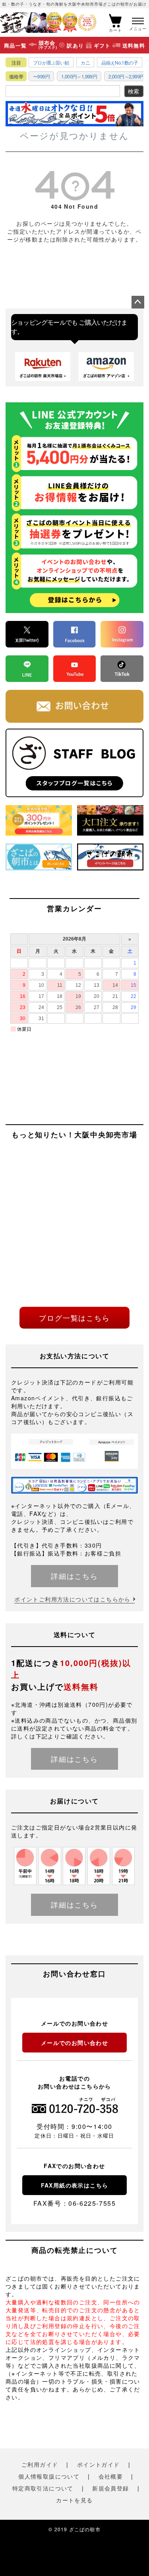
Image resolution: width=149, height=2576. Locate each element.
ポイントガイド (99, 2464)
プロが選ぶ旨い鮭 (51, 62)
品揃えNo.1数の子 (120, 62)
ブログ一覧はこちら (74, 1318)
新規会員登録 (110, 2488)
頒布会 (48, 45)
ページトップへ (138, 302)
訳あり (75, 45)
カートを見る (74, 2500)
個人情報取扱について (49, 2476)
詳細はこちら (74, 1576)
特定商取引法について (43, 2488)
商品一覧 (15, 45)
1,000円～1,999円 (79, 76)
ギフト (102, 45)
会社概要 (111, 2476)
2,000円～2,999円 (126, 76)
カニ (85, 62)
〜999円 (41, 76)
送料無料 (134, 45)
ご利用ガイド (40, 2464)
